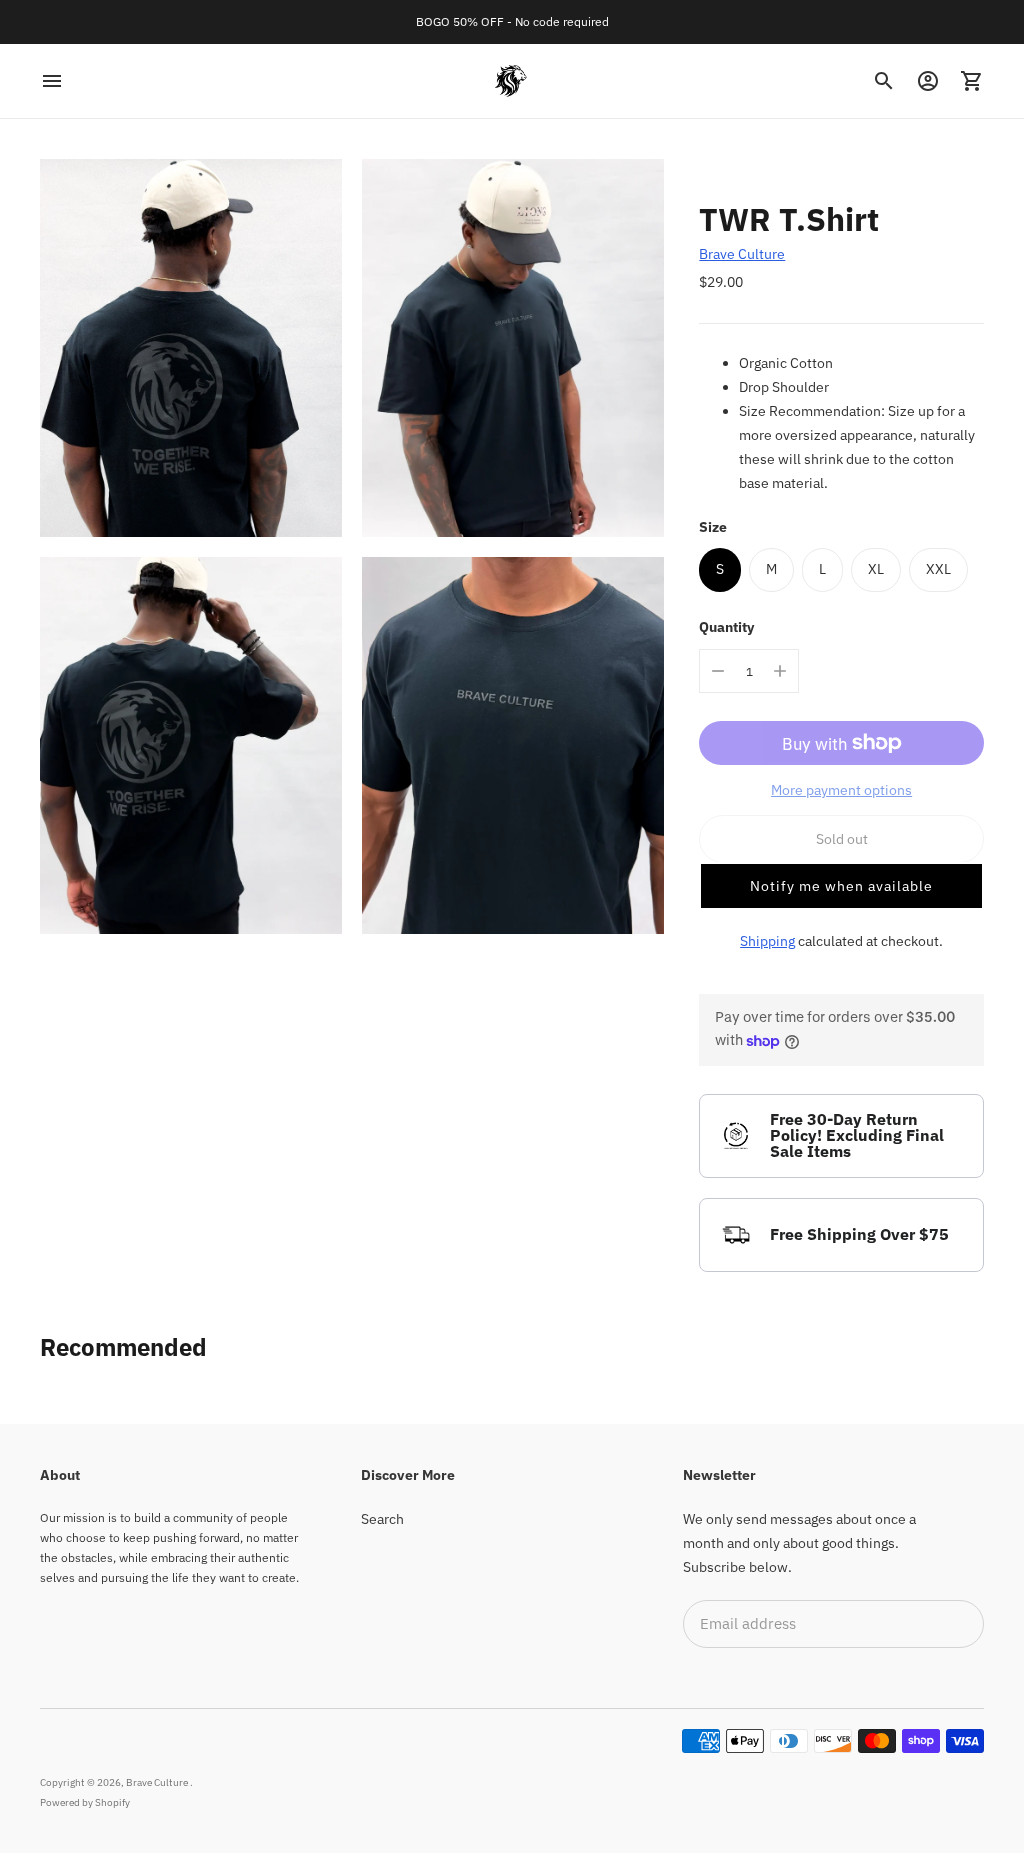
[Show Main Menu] (52, 81)
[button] (841, 886)
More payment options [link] (841, 790)
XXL (938, 569)
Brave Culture (742, 254)
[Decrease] (718, 671)
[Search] (884, 81)
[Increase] (780, 671)
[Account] (928, 81)
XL (876, 569)
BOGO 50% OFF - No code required (512, 21)
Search (382, 1519)
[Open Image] (191, 348)
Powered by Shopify (85, 1802)
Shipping (767, 941)
